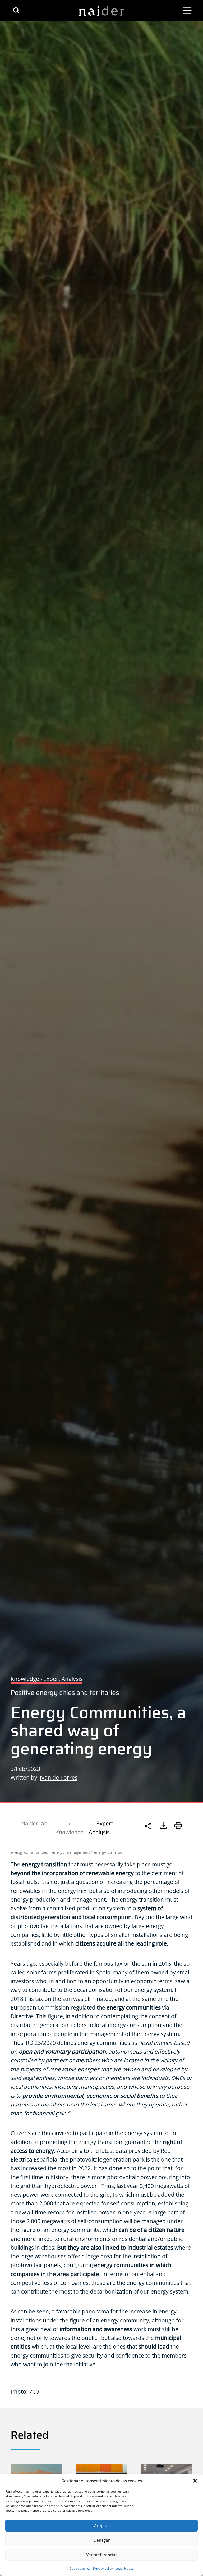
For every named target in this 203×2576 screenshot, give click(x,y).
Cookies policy (80, 2568)
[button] (195, 2481)
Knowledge (70, 1832)
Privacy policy (103, 2568)
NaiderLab (34, 1823)
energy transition (109, 1852)
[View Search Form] (16, 10)
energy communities (29, 1852)
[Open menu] (187, 11)
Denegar (102, 2540)
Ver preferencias (102, 2555)
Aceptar (101, 2525)
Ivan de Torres (59, 1778)
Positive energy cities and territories (65, 1693)
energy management (71, 1852)
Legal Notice (125, 2568)
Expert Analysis (101, 1828)
